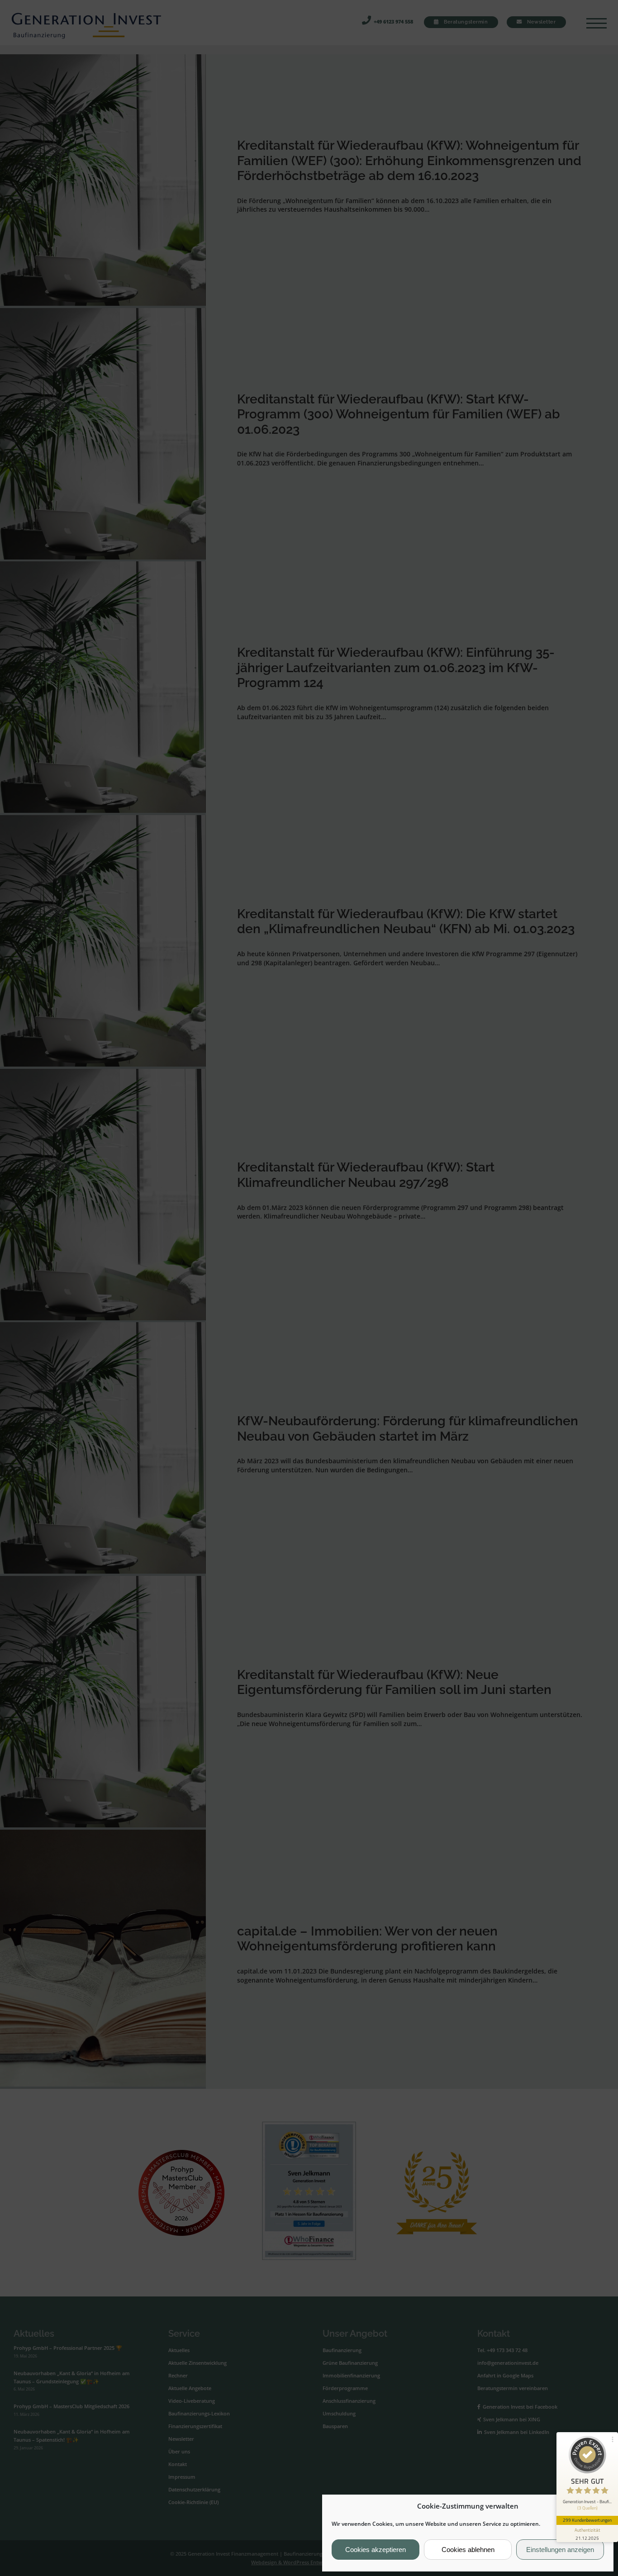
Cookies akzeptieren (376, 2550)
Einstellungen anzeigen (560, 2550)
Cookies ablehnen (468, 2550)
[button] (599, 2506)
